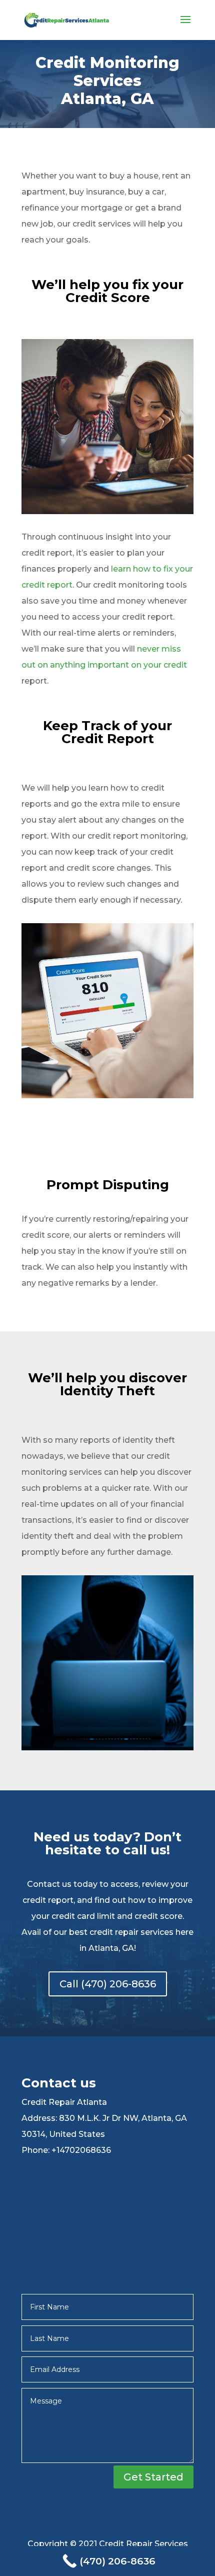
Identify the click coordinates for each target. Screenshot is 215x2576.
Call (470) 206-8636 (108, 1984)
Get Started (153, 2477)
